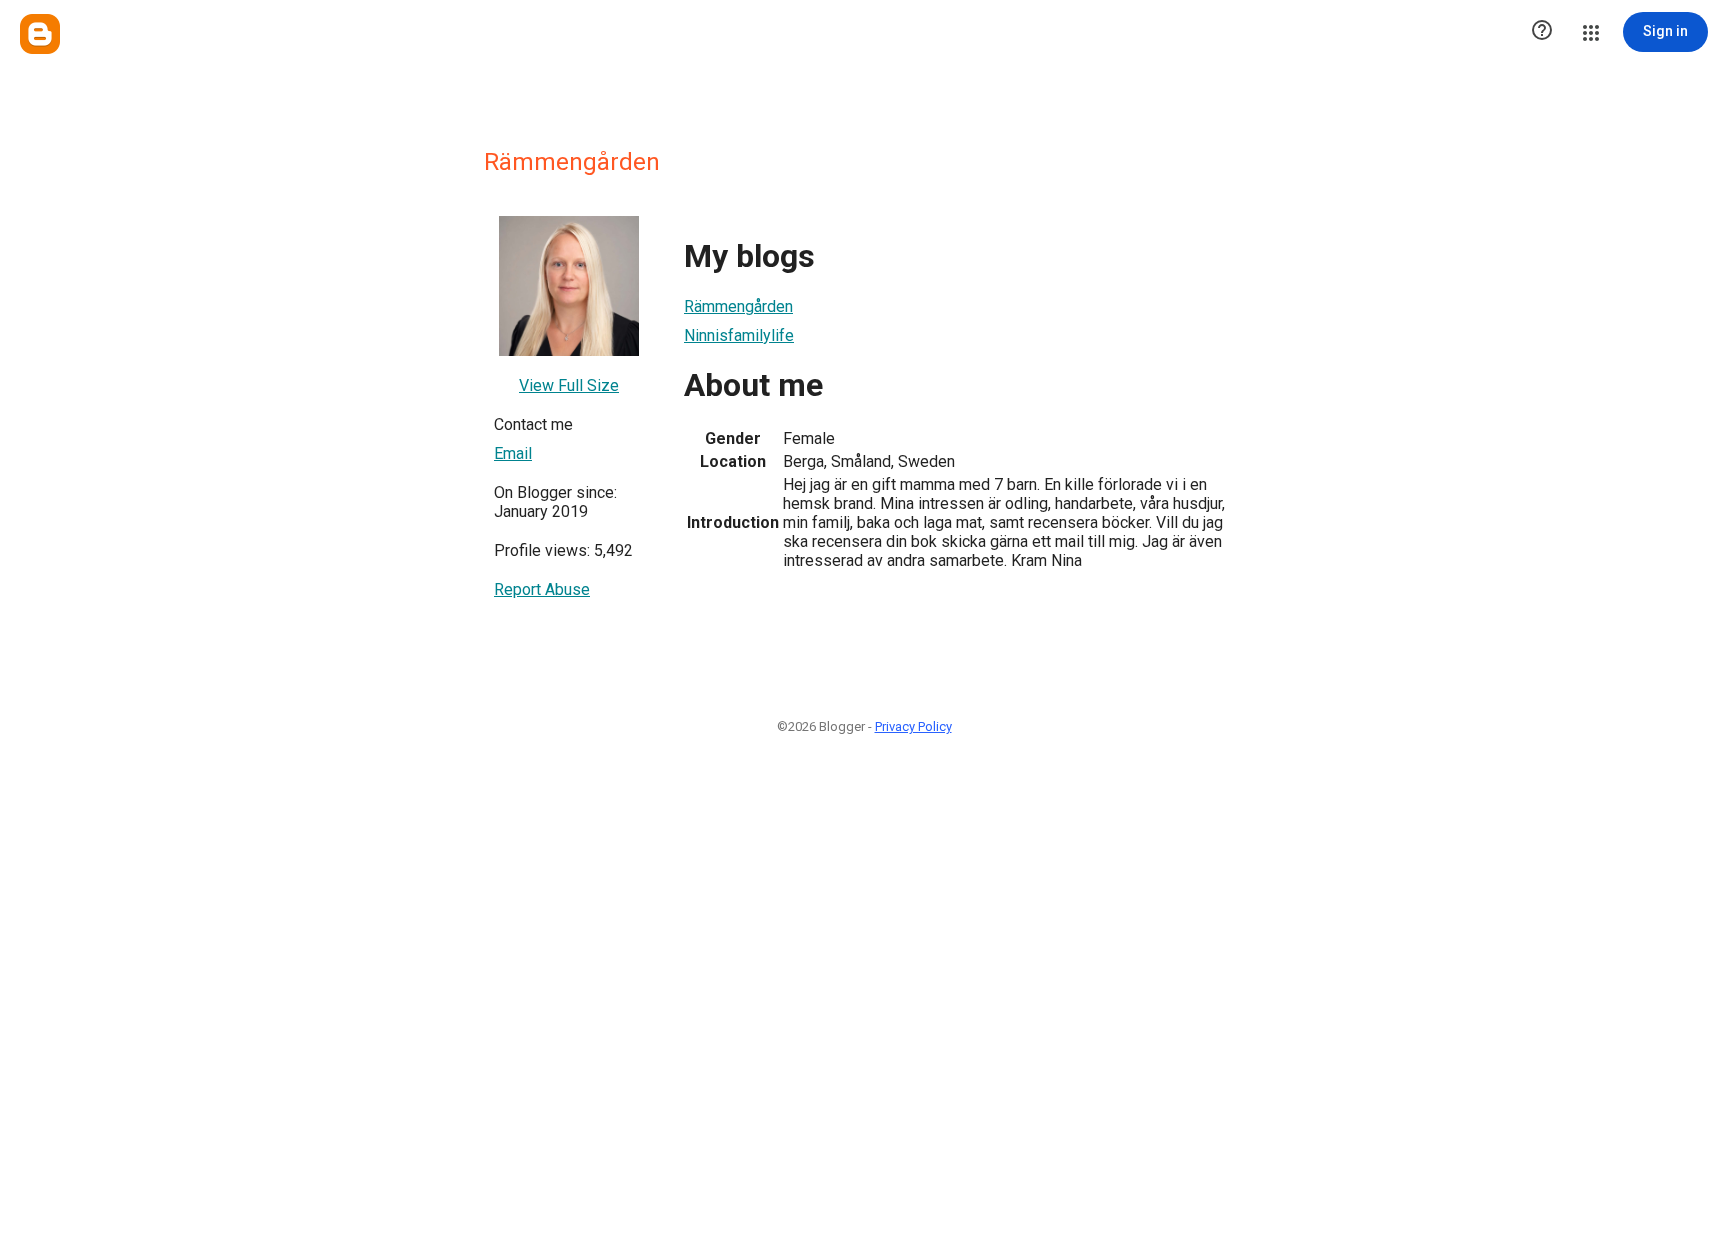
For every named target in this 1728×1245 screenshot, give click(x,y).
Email (513, 453)
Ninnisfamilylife (739, 335)
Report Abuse (542, 589)
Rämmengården (738, 306)
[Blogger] (40, 34)
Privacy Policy (913, 726)
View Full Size (569, 385)
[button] (1542, 32)
